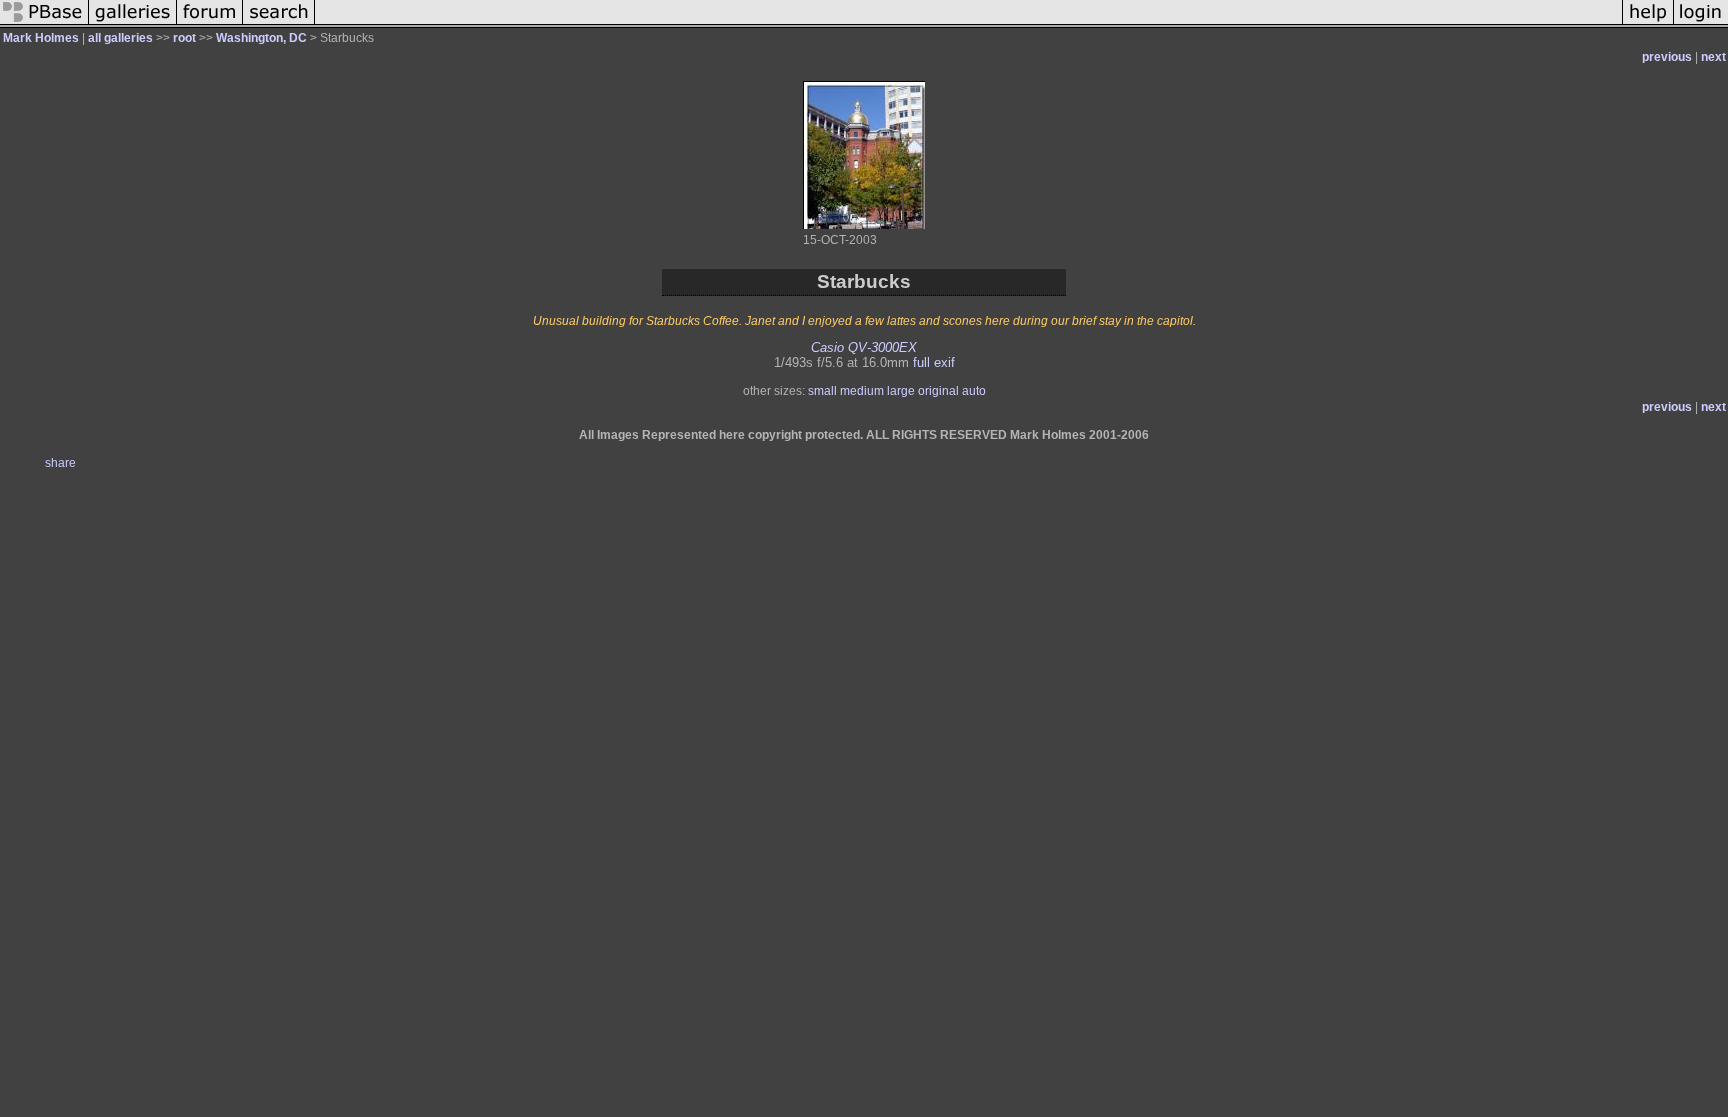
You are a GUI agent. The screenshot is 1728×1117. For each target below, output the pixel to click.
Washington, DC (261, 38)
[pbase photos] (44, 24)
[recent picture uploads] (133, 24)
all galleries (120, 38)
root (184, 38)
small (822, 391)
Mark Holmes (41, 38)
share (60, 463)
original (938, 391)
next (1713, 57)
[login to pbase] (1701, 24)
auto (974, 391)
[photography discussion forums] (210, 24)
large (901, 391)
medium (862, 391)
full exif (934, 362)
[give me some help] (1648, 24)
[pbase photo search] (279, 24)
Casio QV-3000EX (864, 347)
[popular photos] (968, 24)
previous (1667, 57)
